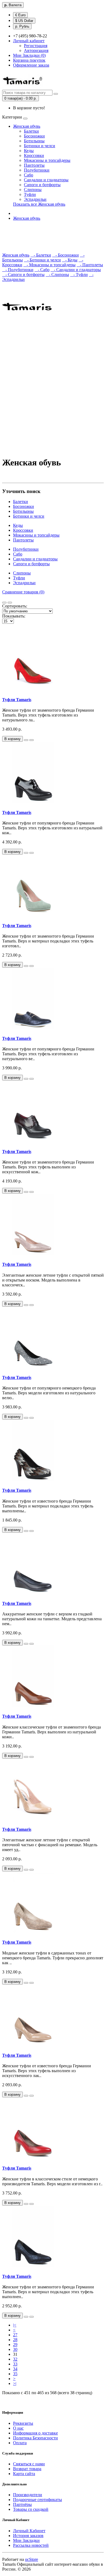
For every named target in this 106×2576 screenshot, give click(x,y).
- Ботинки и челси (42, 260)
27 (15, 2335)
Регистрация (36, 46)
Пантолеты (34, 165)
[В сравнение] (32, 740)
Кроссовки (34, 155)
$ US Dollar (24, 21)
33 (15, 2364)
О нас (18, 2428)
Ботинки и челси (40, 146)
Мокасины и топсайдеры (47, 160)
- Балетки (41, 255)
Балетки (31, 131)
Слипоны (33, 190)
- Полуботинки (18, 270)
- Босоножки (66, 255)
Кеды (29, 151)
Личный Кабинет (29, 2531)
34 (15, 2369)
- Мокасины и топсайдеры (49, 265)
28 (15, 2340)
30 (15, 2349)
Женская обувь (27, 126)
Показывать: (14, 616)
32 (15, 2359)
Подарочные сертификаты (38, 2500)
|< (15, 2325)
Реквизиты (23, 2423)
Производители (28, 2495)
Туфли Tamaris (17, 700)
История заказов (28, 2536)
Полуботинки (37, 170)
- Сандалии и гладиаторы (76, 270)
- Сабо (42, 270)
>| (15, 2383)
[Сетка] (10, 603)
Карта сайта (24, 2474)
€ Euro (20, 15)
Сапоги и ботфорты (42, 185)
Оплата (20, 2443)
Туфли (30, 194)
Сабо (29, 175)
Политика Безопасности (35, 2438)
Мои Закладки (26, 2540)
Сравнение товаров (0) (23, 592)
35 (15, 2374)
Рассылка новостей (31, 2545)
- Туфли (79, 275)
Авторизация (36, 50)
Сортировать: (15, 606)
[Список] (4, 603)
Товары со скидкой (31, 2509)
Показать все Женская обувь (39, 204)
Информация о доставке (35, 2433)
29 (15, 2345)
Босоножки (34, 136)
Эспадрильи (35, 199)
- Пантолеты (90, 265)
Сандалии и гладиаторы (46, 180)
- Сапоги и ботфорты (23, 275)
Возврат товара (27, 2469)
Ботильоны (34, 141)
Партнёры (22, 2504)
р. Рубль (22, 26)
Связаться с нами (29, 2464)
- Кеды (70, 260)
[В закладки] (26, 740)
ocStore (32, 2559)
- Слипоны (57, 275)
